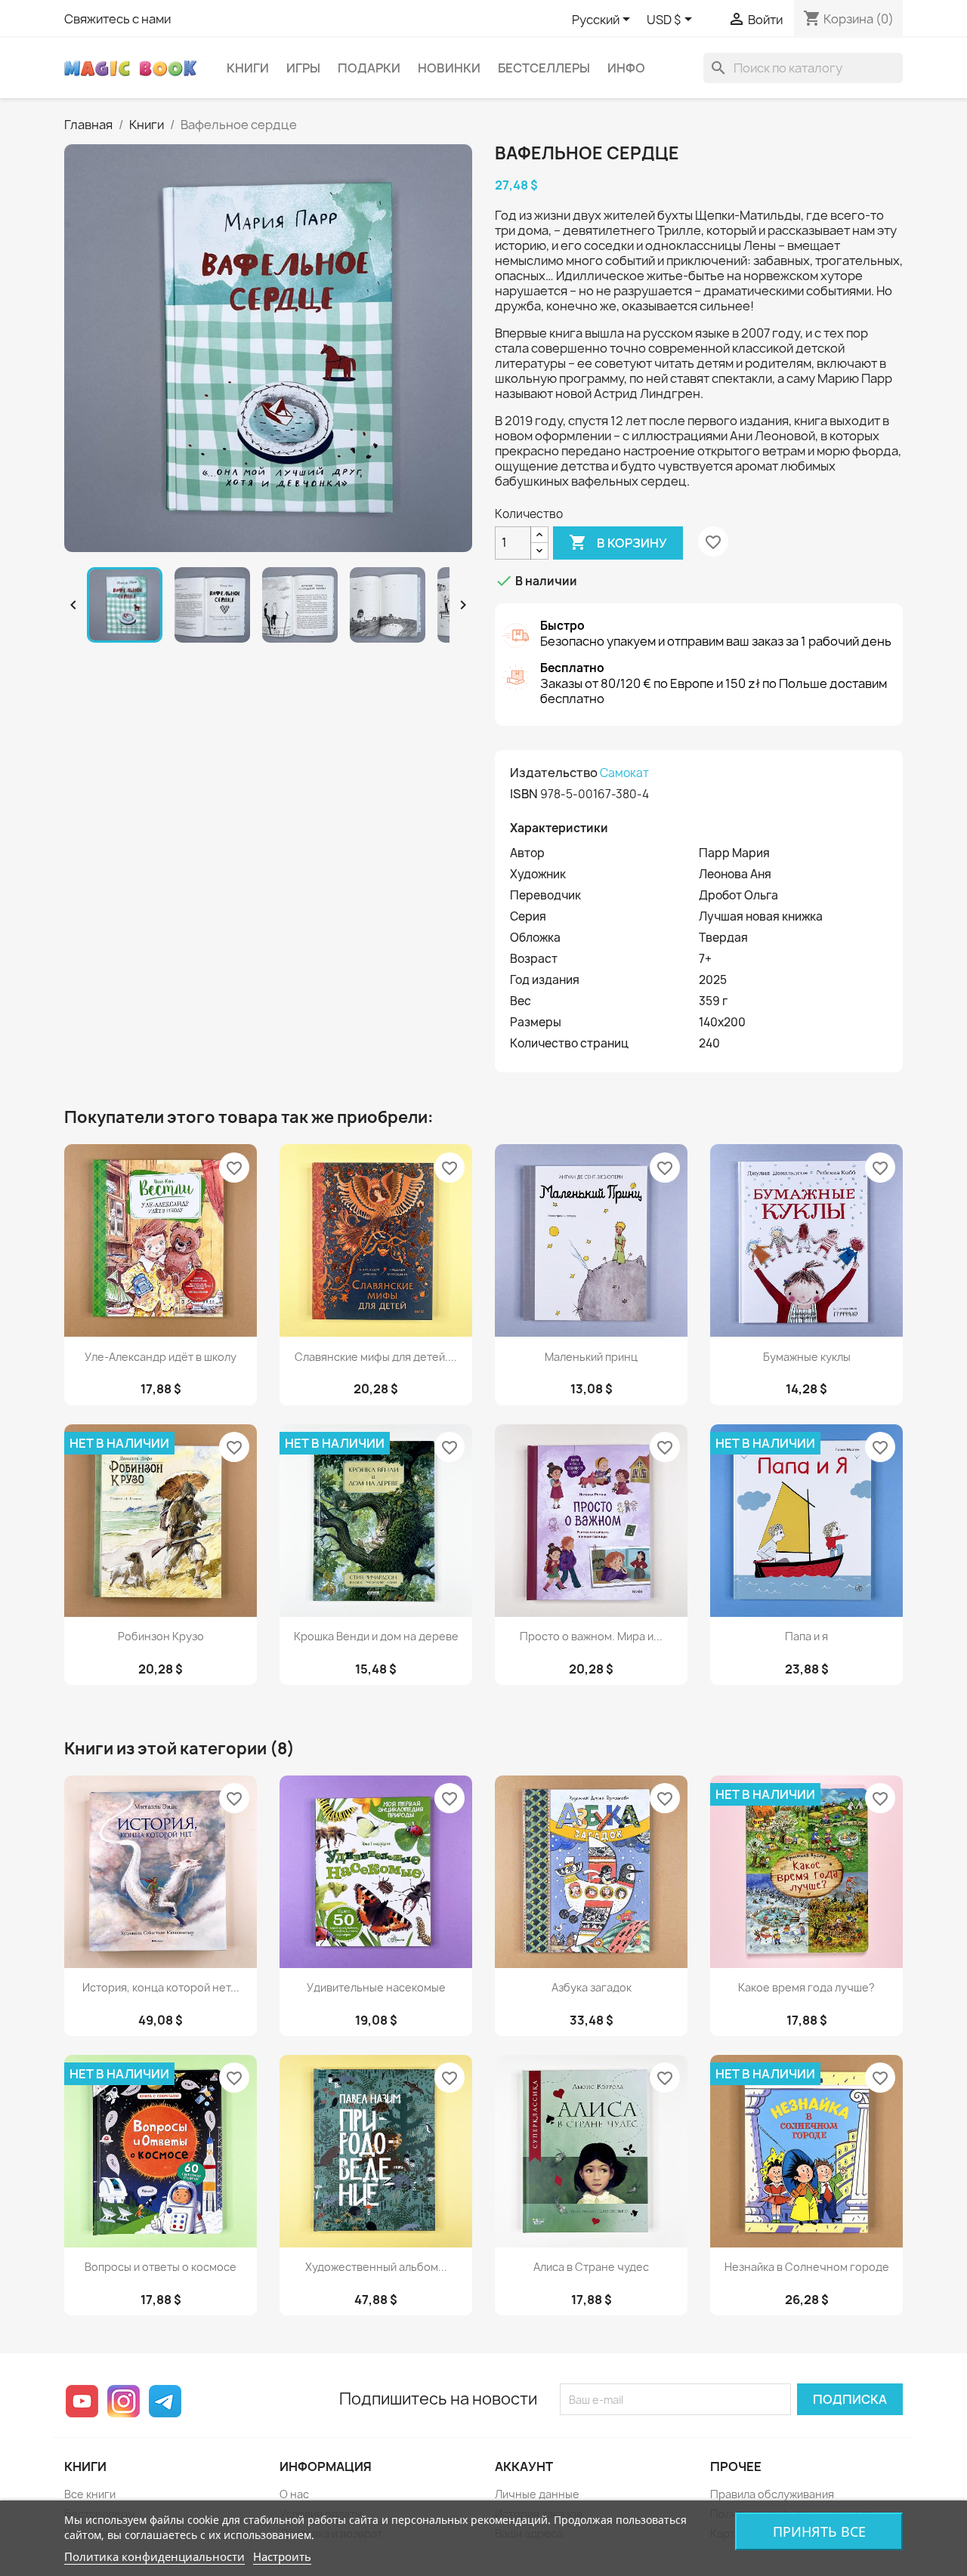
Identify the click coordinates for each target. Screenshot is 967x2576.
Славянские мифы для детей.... (376, 1357)
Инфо (626, 68)
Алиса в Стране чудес (591, 2267)
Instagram (124, 2401)
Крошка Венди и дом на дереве (376, 1636)
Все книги (90, 2494)
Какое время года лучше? (806, 1987)
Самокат (624, 773)
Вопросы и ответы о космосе (161, 2267)
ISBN (524, 794)
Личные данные (537, 2494)
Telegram (165, 2401)
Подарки (369, 68)
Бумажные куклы (807, 1357)
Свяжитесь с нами (117, 19)
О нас (294, 2494)
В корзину (618, 542)
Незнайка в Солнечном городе (807, 2267)
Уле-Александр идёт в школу (161, 1357)
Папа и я (806, 1636)
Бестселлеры (544, 68)
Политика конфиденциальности (154, 2556)
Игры (303, 68)
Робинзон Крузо (161, 1636)
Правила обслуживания (772, 2494)
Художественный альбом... (376, 2267)
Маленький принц (591, 1357)
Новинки (449, 68)
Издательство (554, 773)
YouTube (82, 2401)
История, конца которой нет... (161, 1987)
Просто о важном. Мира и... (591, 1636)
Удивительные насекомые (376, 1987)
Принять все (819, 2531)
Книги (248, 68)
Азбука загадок (592, 1987)
